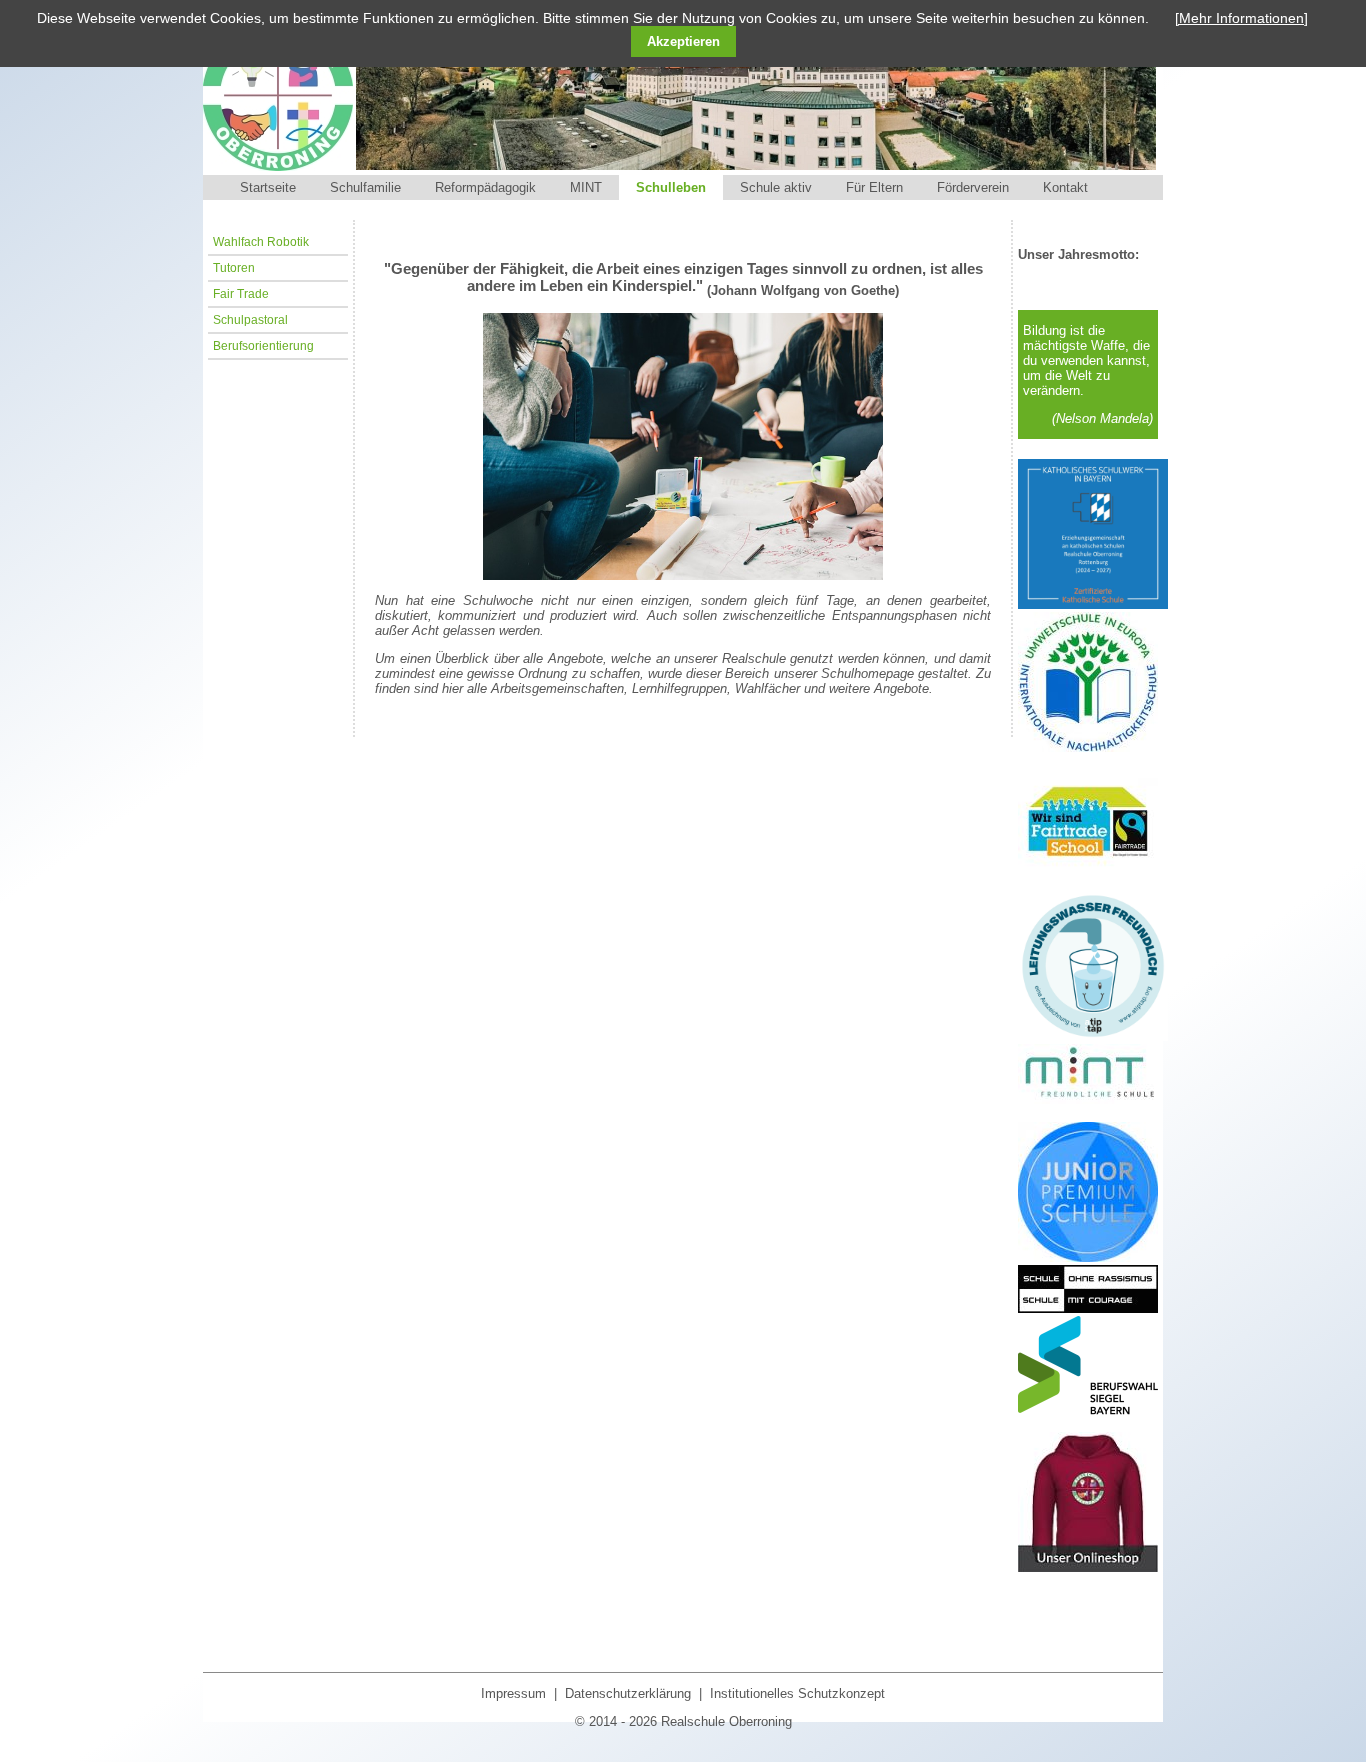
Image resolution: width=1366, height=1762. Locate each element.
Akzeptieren (683, 41)
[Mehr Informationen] (1241, 18)
